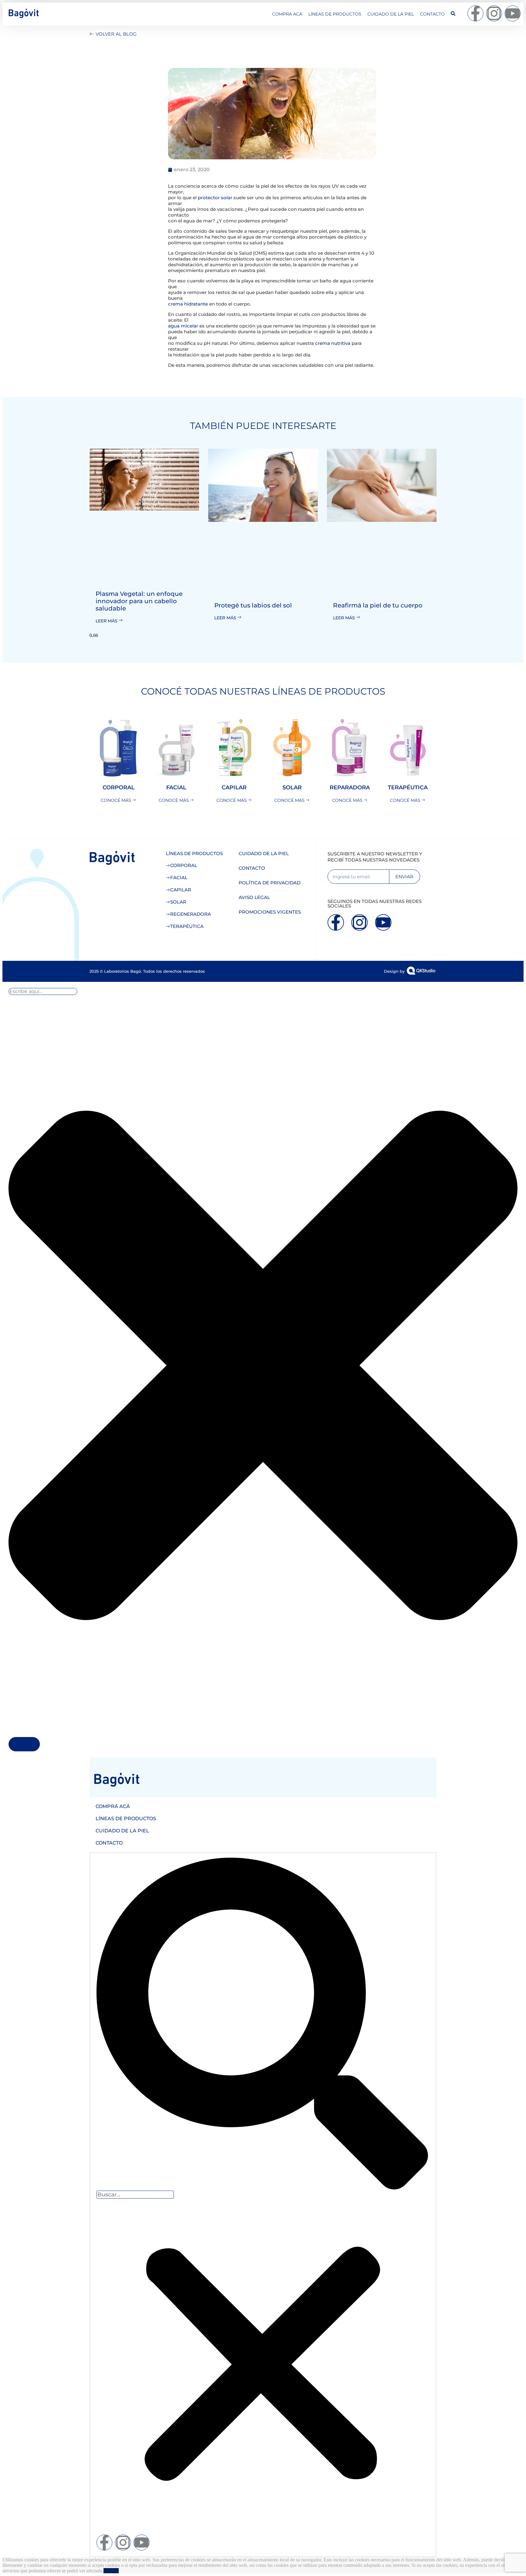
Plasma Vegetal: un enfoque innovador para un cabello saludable (139, 601)
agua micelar (183, 326)
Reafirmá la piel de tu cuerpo (378, 605)
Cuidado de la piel (391, 14)
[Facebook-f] (475, 13)
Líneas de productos (335, 14)
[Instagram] (494, 13)
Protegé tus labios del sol (253, 605)
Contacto (432, 14)
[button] (262, 2024)
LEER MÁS (107, 621)
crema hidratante (188, 304)
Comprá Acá (287, 14)
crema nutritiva (333, 343)
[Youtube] (513, 13)
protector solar (215, 198)
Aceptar (111, 2571)
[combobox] (43, 991)
